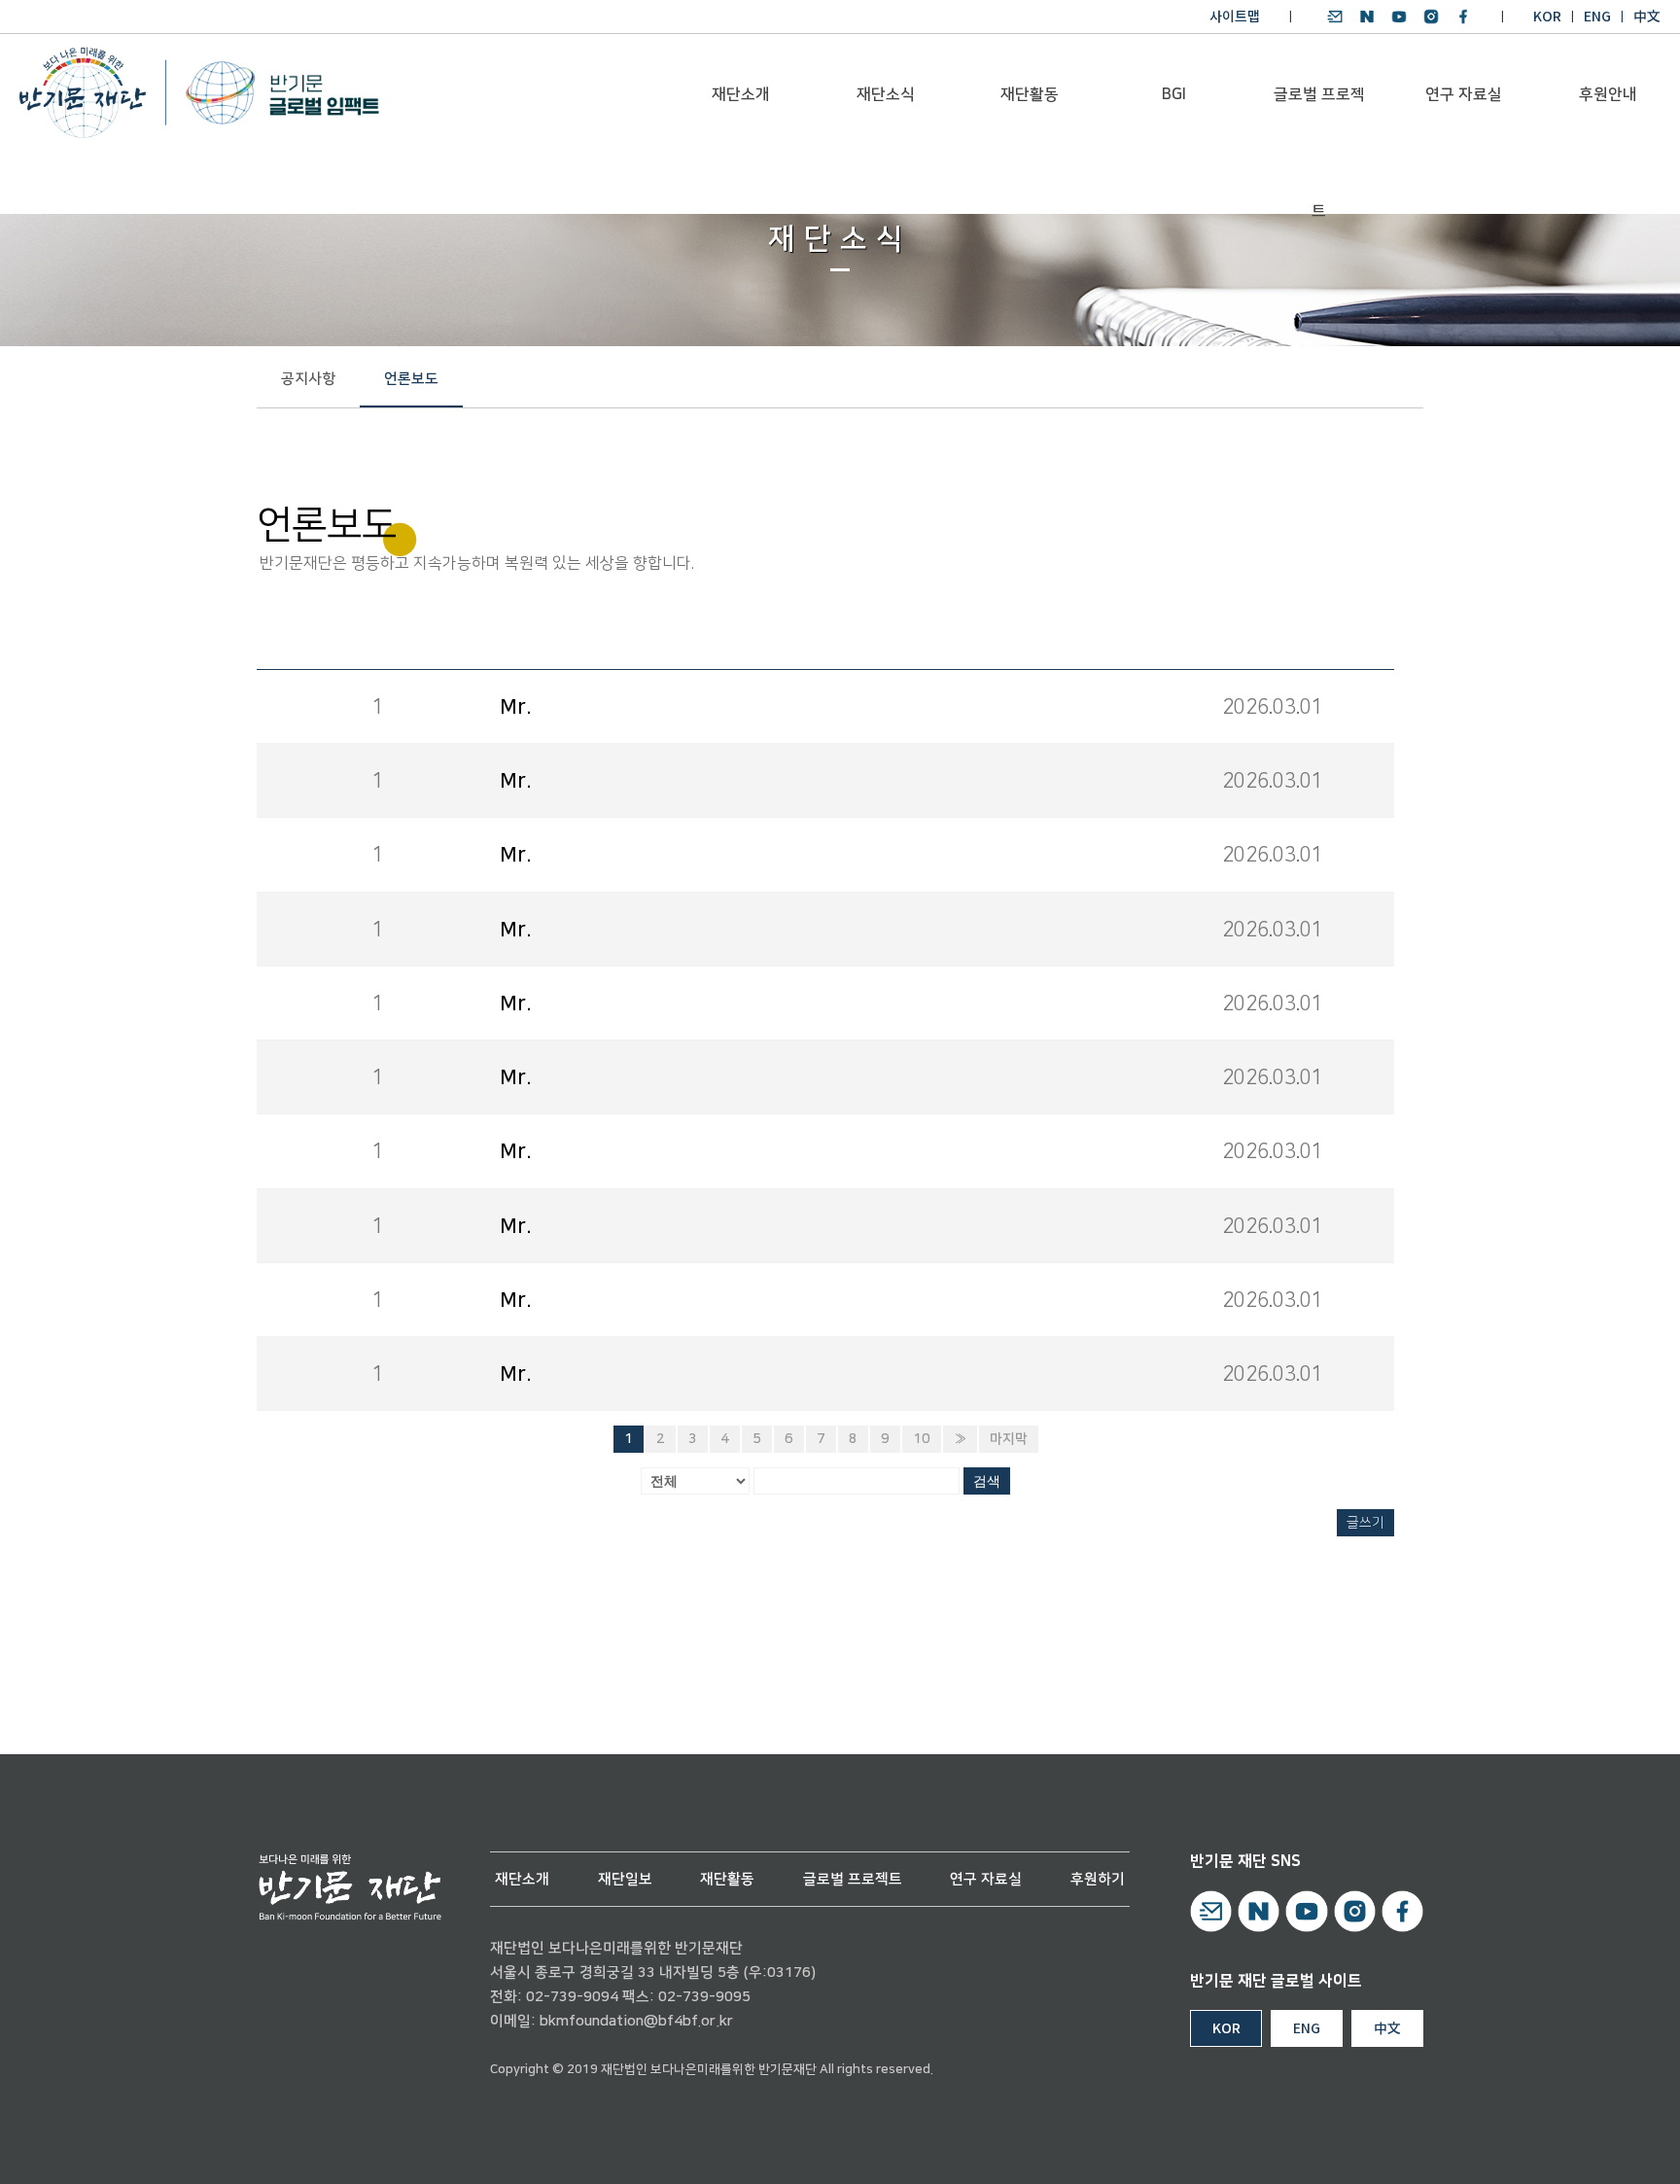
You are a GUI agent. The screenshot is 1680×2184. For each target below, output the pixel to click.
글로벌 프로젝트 (1319, 118)
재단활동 (1030, 94)
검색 (987, 1481)
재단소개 (741, 94)
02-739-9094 (572, 1997)
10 (922, 1439)
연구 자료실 (1464, 94)
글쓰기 (1365, 1523)
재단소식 (886, 94)
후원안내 (1608, 94)
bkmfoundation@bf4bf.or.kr (636, 2021)
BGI (1174, 94)
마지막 (1009, 1439)
